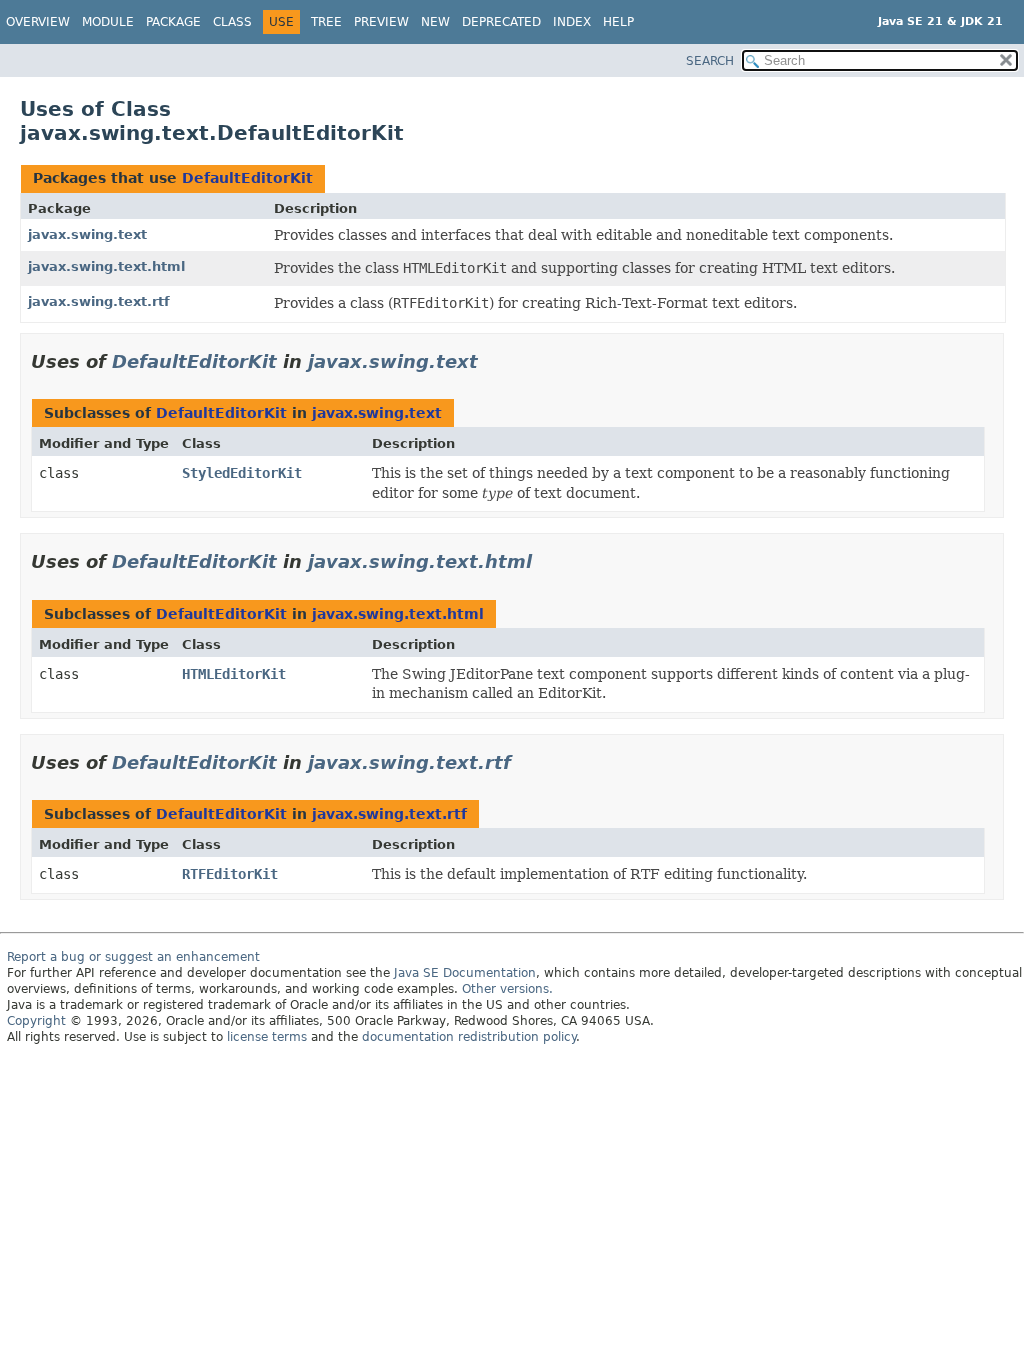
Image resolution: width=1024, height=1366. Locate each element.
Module (108, 22)
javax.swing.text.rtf (99, 301)
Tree (326, 22)
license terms (267, 1037)
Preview (381, 22)
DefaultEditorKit (247, 178)
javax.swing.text (87, 234)
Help (618, 22)
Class (232, 22)
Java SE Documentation (465, 973)
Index (572, 22)
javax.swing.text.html (106, 266)
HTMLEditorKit (234, 674)
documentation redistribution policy (469, 1037)
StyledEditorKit (242, 473)
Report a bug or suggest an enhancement (133, 957)
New (435, 22)
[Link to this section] (492, 361)
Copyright (36, 1021)
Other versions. (507, 989)
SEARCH (710, 61)
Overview (38, 22)
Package (173, 22)
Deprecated (501, 22)
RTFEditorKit (230, 874)
